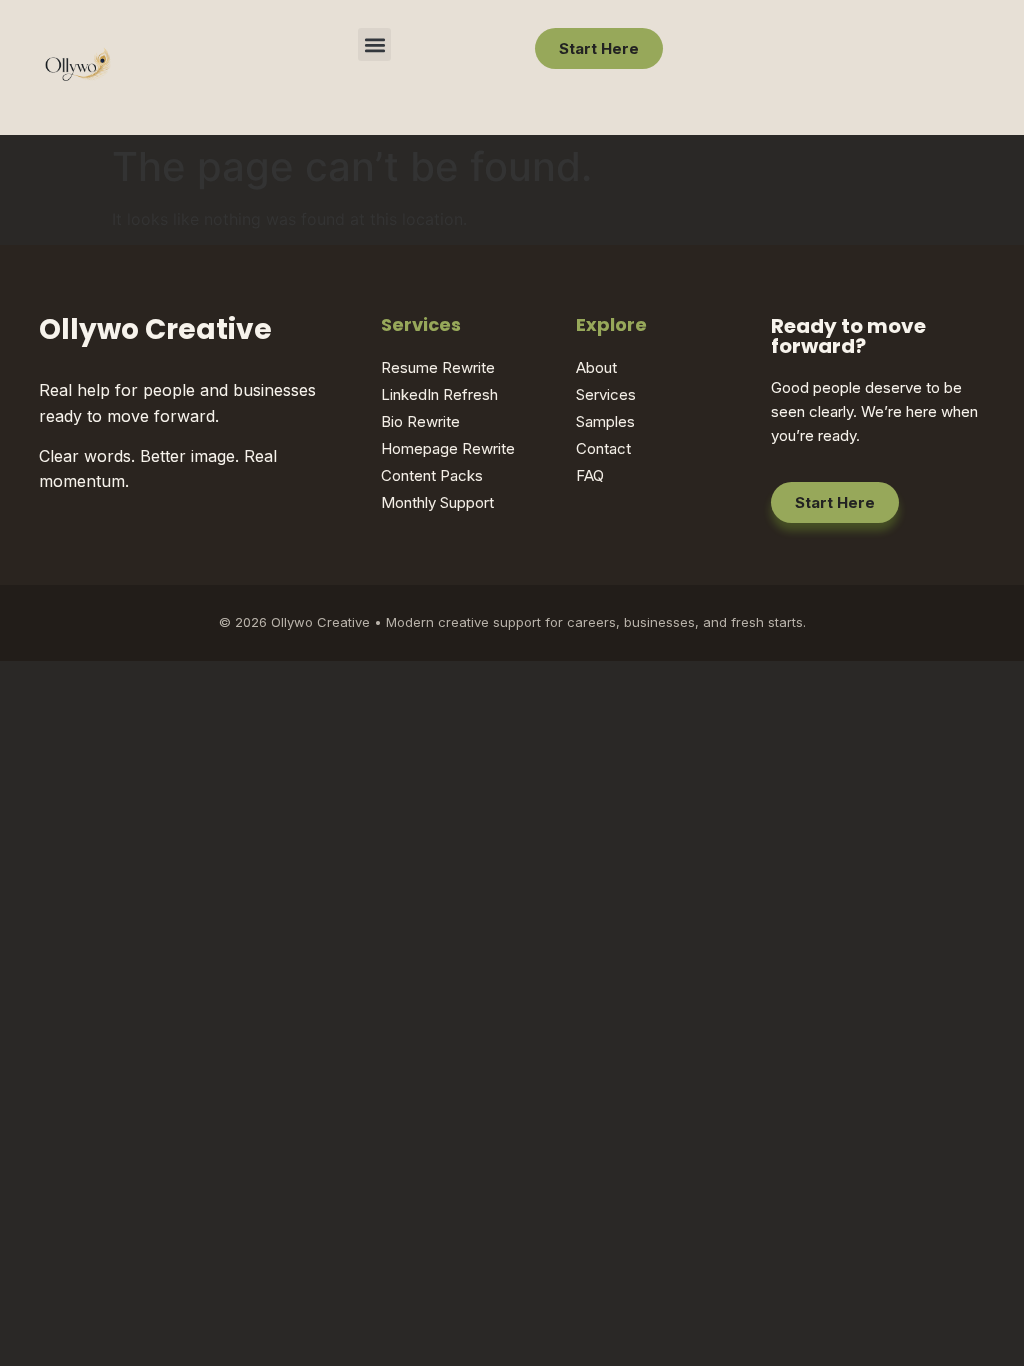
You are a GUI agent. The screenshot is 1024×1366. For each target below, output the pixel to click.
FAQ (590, 475)
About (596, 367)
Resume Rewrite (438, 367)
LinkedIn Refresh (439, 394)
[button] (374, 44)
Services (606, 394)
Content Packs (432, 475)
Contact (603, 448)
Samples (605, 421)
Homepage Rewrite (448, 448)
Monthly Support (437, 502)
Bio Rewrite (420, 421)
